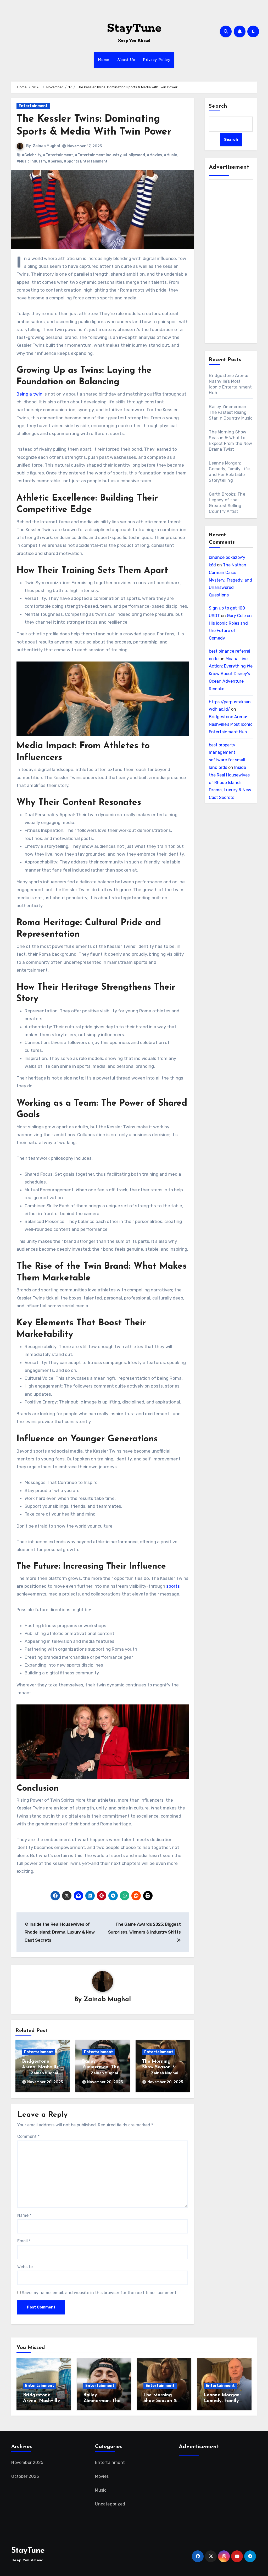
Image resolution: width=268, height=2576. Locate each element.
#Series (55, 161)
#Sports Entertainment (86, 161)
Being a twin (29, 394)
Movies (102, 2476)
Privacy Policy (157, 60)
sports (173, 1586)
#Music (170, 155)
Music (101, 2490)
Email (24, 2241)
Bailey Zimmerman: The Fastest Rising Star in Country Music (231, 412)
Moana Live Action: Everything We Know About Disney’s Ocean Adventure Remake (231, 674)
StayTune (134, 28)
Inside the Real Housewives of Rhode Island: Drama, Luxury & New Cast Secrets (230, 782)
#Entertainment (58, 155)
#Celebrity (31, 155)
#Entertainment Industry (98, 155)
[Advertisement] (231, 263)
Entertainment (33, 106)
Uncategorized (110, 2504)
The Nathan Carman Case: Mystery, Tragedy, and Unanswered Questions (230, 580)
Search (218, 106)
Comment (28, 2136)
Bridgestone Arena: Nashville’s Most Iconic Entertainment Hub (231, 724)
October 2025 (25, 2476)
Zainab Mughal (46, 146)
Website (25, 2267)
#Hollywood (134, 155)
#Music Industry (31, 161)
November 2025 (27, 2462)
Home (104, 60)
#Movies (154, 155)
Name (24, 2215)
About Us (126, 60)
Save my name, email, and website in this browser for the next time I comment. (100, 2293)
